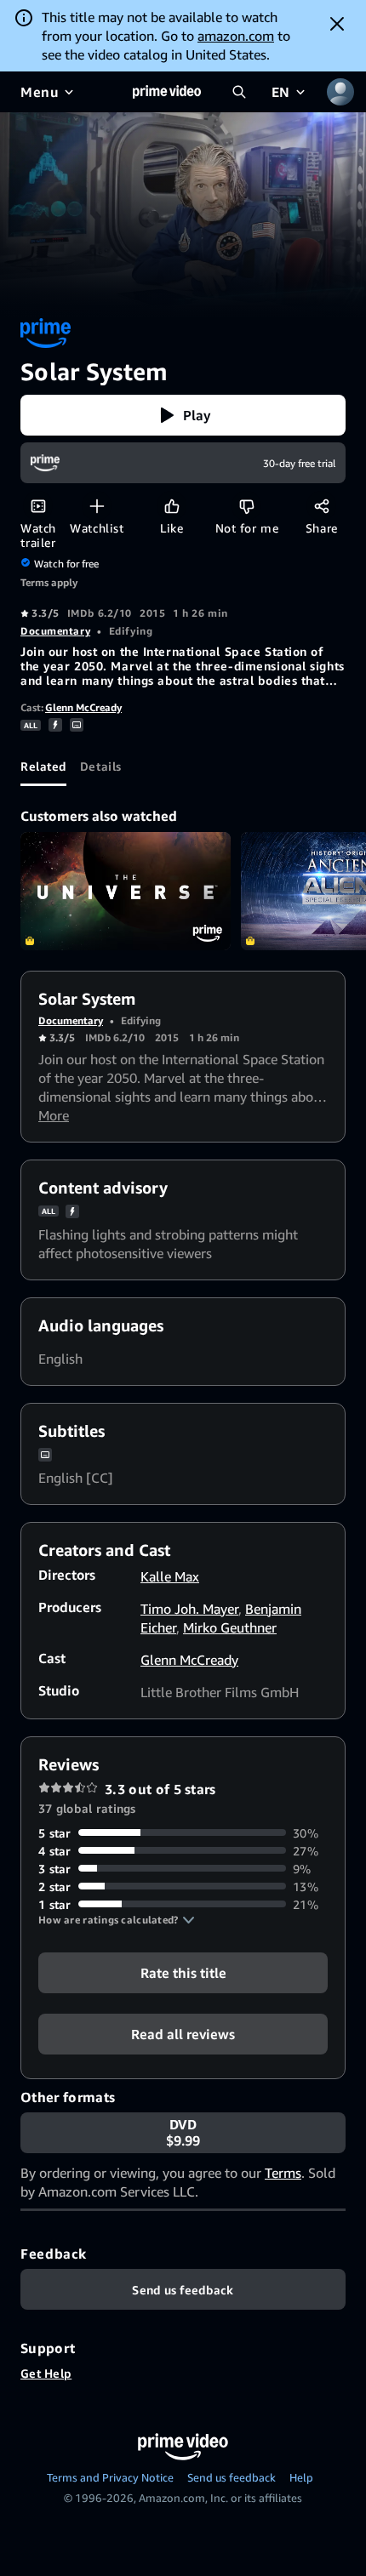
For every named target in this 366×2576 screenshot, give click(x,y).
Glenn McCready (83, 707)
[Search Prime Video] (239, 92)
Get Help (46, 2373)
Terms (283, 2173)
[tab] (43, 766)
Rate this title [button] (183, 1972)
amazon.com (236, 36)
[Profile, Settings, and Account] (340, 92)
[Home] (167, 92)
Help (301, 2477)
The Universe (126, 891)
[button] (183, 415)
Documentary (55, 631)
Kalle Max (170, 1576)
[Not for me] (246, 506)
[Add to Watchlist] (97, 506)
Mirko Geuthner (230, 1627)
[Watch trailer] (38, 506)
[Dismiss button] (337, 24)
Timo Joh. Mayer (189, 1609)
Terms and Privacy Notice (110, 2477)
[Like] (172, 506)
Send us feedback (232, 2477)
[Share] (321, 506)
